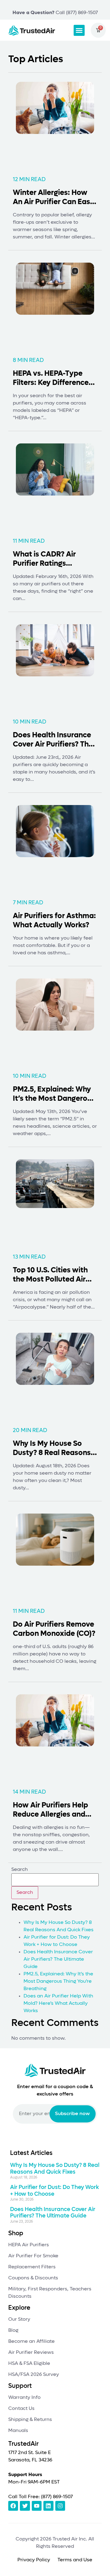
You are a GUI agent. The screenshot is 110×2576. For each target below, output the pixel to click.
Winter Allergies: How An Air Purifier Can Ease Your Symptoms (54, 202)
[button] (79, 30)
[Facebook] (13, 2506)
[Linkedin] (48, 2506)
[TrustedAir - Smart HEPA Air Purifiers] (32, 30)
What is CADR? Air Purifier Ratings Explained (44, 564)
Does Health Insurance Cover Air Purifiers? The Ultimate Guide (53, 744)
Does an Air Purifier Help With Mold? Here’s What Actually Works (58, 2004)
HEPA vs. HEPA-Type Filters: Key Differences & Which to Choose (53, 383)
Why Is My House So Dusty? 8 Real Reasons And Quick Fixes (52, 1453)
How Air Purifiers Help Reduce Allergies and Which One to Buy (50, 1814)
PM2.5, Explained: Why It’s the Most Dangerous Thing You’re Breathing (54, 1099)
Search (20, 1870)
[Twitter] (25, 2506)
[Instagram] (60, 2506)
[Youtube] (37, 2506)
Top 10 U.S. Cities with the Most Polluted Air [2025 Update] (50, 1279)
